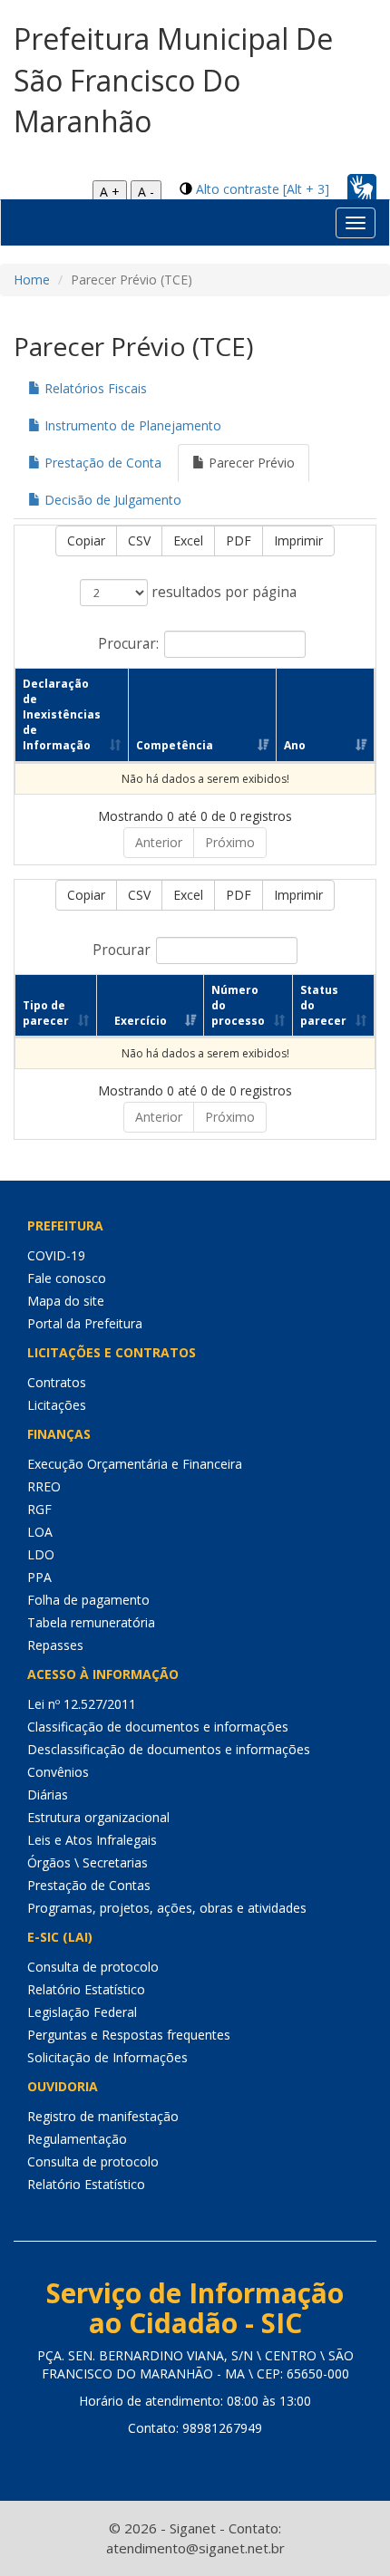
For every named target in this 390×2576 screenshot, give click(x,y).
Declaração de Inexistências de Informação (62, 715)
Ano (295, 745)
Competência (175, 745)
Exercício (141, 1021)
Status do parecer (323, 1005)
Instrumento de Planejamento (131, 425)
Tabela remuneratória (91, 1622)
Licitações (57, 1405)
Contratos (57, 1382)
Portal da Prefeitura (85, 1323)
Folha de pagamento (88, 1600)
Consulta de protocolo (93, 1967)
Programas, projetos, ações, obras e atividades (167, 1908)
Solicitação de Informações (107, 2057)
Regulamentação (77, 2139)
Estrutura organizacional (98, 1817)
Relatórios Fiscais (94, 388)
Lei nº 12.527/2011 (82, 1704)
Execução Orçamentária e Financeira (135, 1464)
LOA (40, 1532)
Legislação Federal (82, 2012)
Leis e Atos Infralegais (92, 1840)
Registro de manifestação (103, 2116)
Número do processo (238, 1005)
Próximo (230, 842)
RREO (44, 1486)
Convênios (58, 1772)
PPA (39, 1577)
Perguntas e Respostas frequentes (129, 2035)
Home (32, 280)
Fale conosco (67, 1278)
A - (146, 192)
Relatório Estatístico (86, 1989)
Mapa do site (66, 1301)
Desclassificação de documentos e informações (169, 1749)
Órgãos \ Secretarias (88, 1862)
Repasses (55, 1645)
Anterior (159, 842)
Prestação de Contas (89, 1885)
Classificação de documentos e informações (158, 1727)
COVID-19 (56, 1255)
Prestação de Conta (101, 463)
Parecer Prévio (250, 463)
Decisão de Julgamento (111, 500)
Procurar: (128, 643)
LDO (41, 1554)
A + (110, 192)
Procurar (122, 949)
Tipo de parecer (46, 1013)
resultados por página (222, 592)
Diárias (48, 1795)
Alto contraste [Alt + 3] (263, 189)
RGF (39, 1509)
